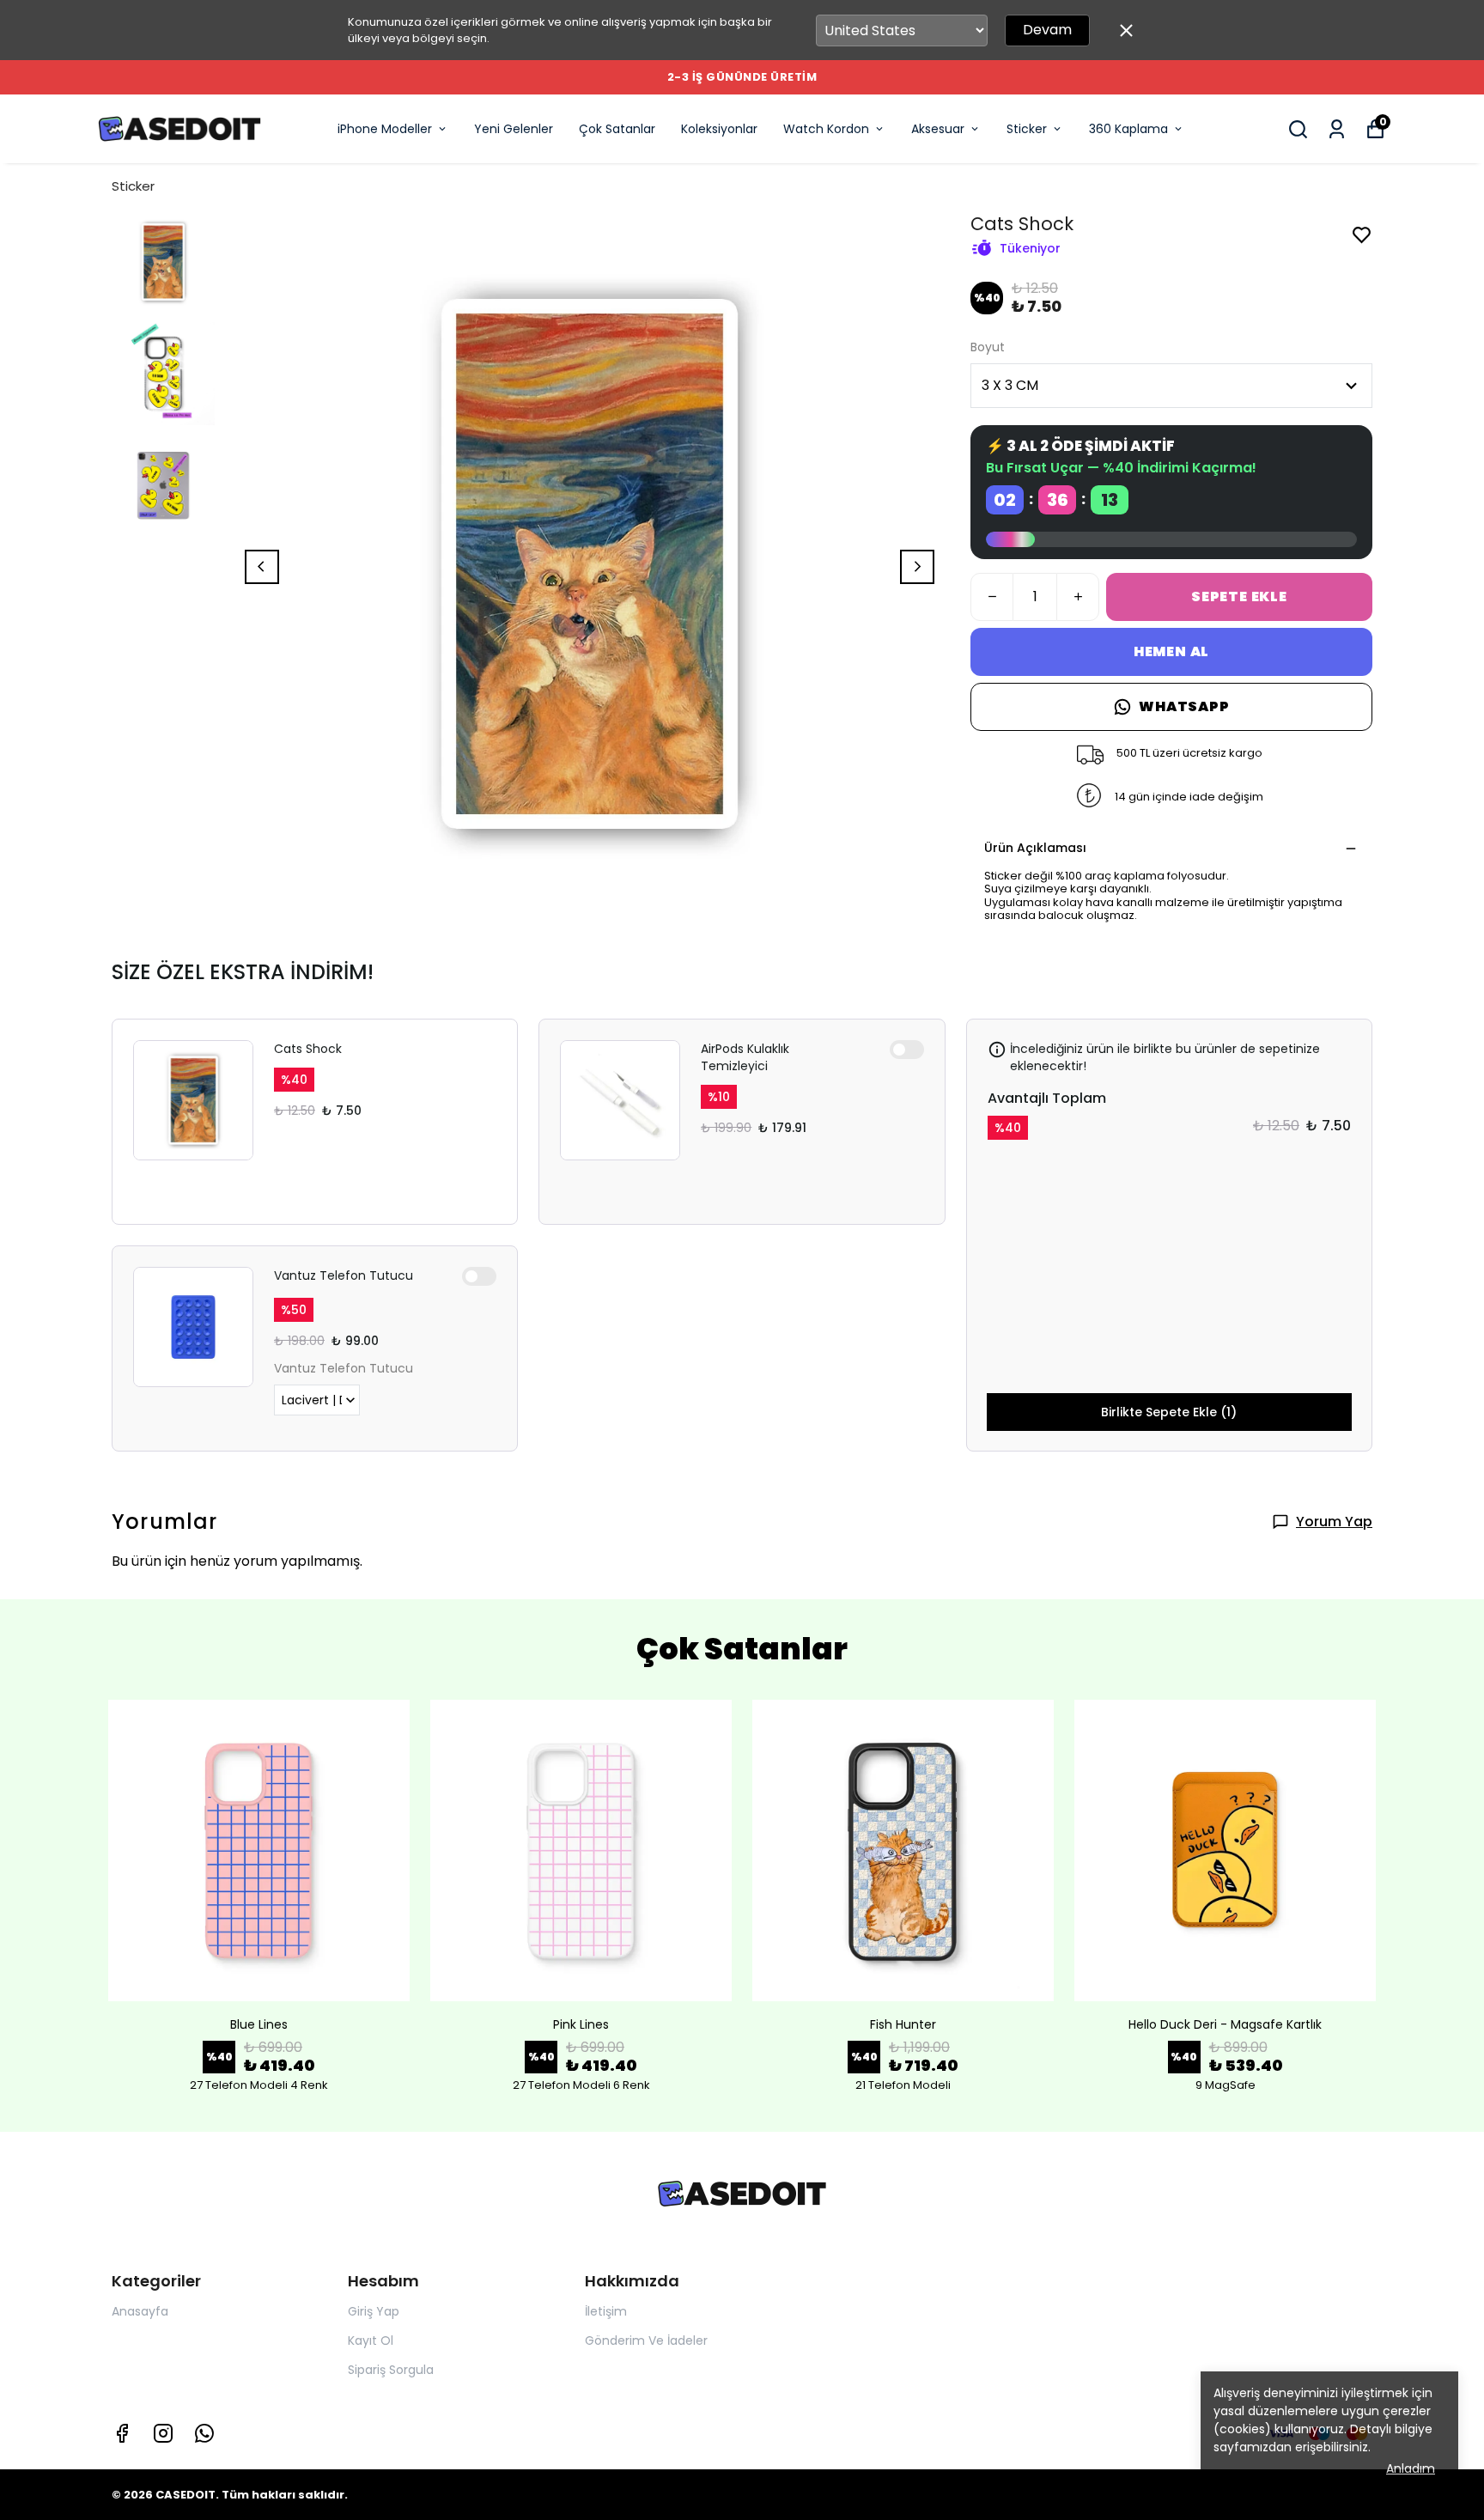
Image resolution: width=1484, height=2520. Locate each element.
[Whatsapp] (204, 2433)
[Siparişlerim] (1337, 129)
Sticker (1027, 129)
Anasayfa (140, 2311)
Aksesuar (938, 129)
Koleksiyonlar (719, 129)
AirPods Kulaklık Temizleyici (745, 1057)
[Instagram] (163, 2433)
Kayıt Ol (371, 2340)
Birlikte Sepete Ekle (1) (1169, 1412)
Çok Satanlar (617, 129)
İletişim (606, 2311)
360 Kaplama (1128, 129)
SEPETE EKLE (1239, 597)
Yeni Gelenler (514, 129)
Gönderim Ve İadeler (646, 2340)
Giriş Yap (374, 2311)
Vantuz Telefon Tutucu (344, 1275)
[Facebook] (122, 2433)
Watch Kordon (826, 129)
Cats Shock (308, 1049)
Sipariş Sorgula (391, 2370)
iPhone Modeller (385, 129)
